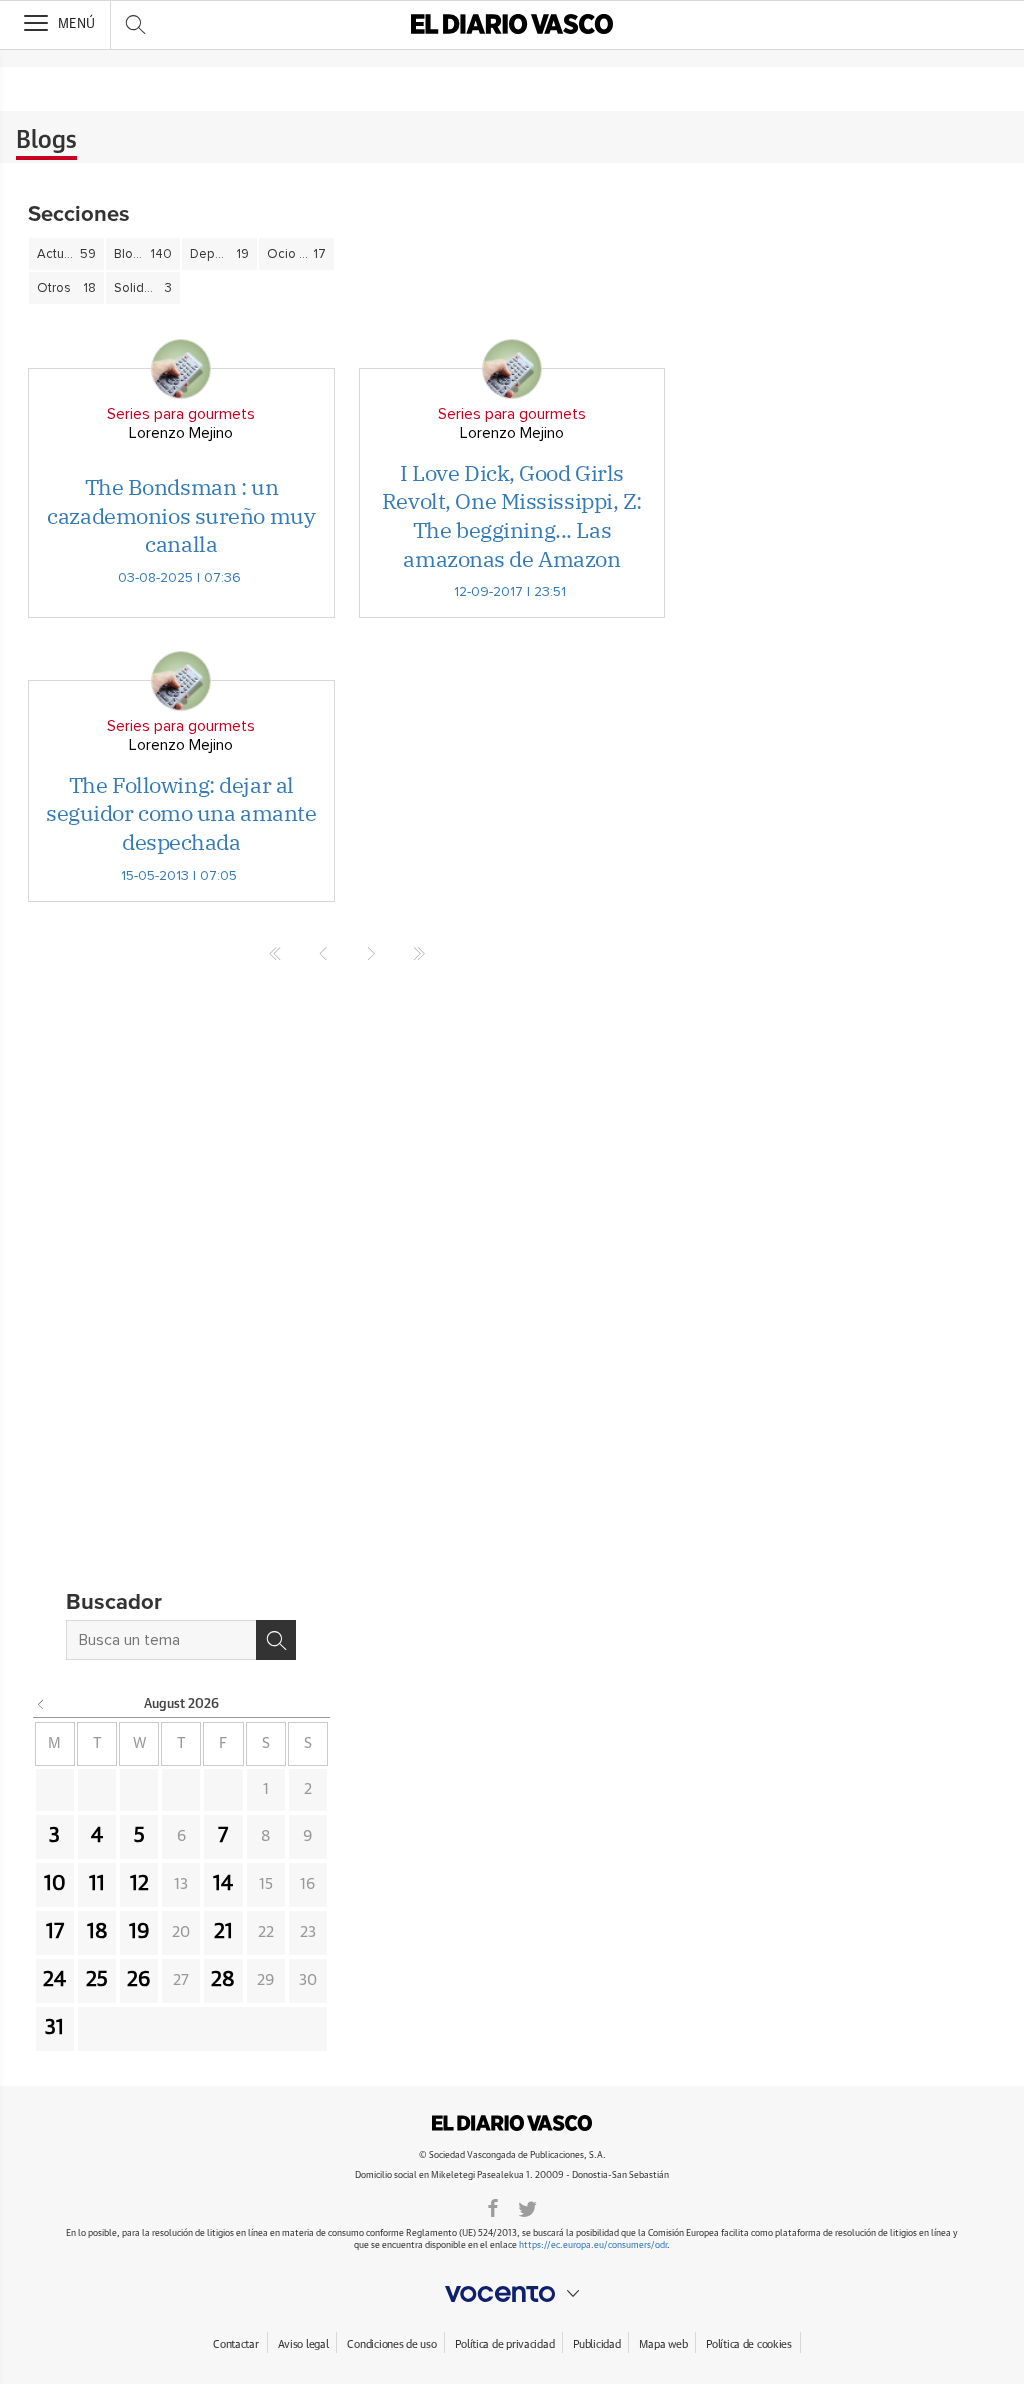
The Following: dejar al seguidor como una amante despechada (181, 813)
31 (54, 2028)
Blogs (46, 141)
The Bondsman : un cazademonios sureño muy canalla (181, 515)
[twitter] (527, 2207)
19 (139, 1932)
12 (139, 1884)
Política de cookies (749, 2344)
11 (97, 1884)
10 (55, 1884)
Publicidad (596, 2344)
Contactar (235, 2344)
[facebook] (493, 2207)
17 (55, 1932)
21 (223, 1932)
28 (223, 1980)
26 (139, 1980)
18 (97, 1932)
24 (54, 1980)
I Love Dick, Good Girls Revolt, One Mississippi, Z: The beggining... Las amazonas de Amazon (512, 515)
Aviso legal (303, 2344)
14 (223, 1884)
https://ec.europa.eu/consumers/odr (593, 2245)
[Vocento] (512, 2294)
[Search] (276, 1640)
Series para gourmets (181, 414)
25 (97, 1980)
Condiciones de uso (391, 2344)
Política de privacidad (504, 2344)
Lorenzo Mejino (181, 433)
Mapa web (663, 2344)
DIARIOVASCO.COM (512, 2123)
